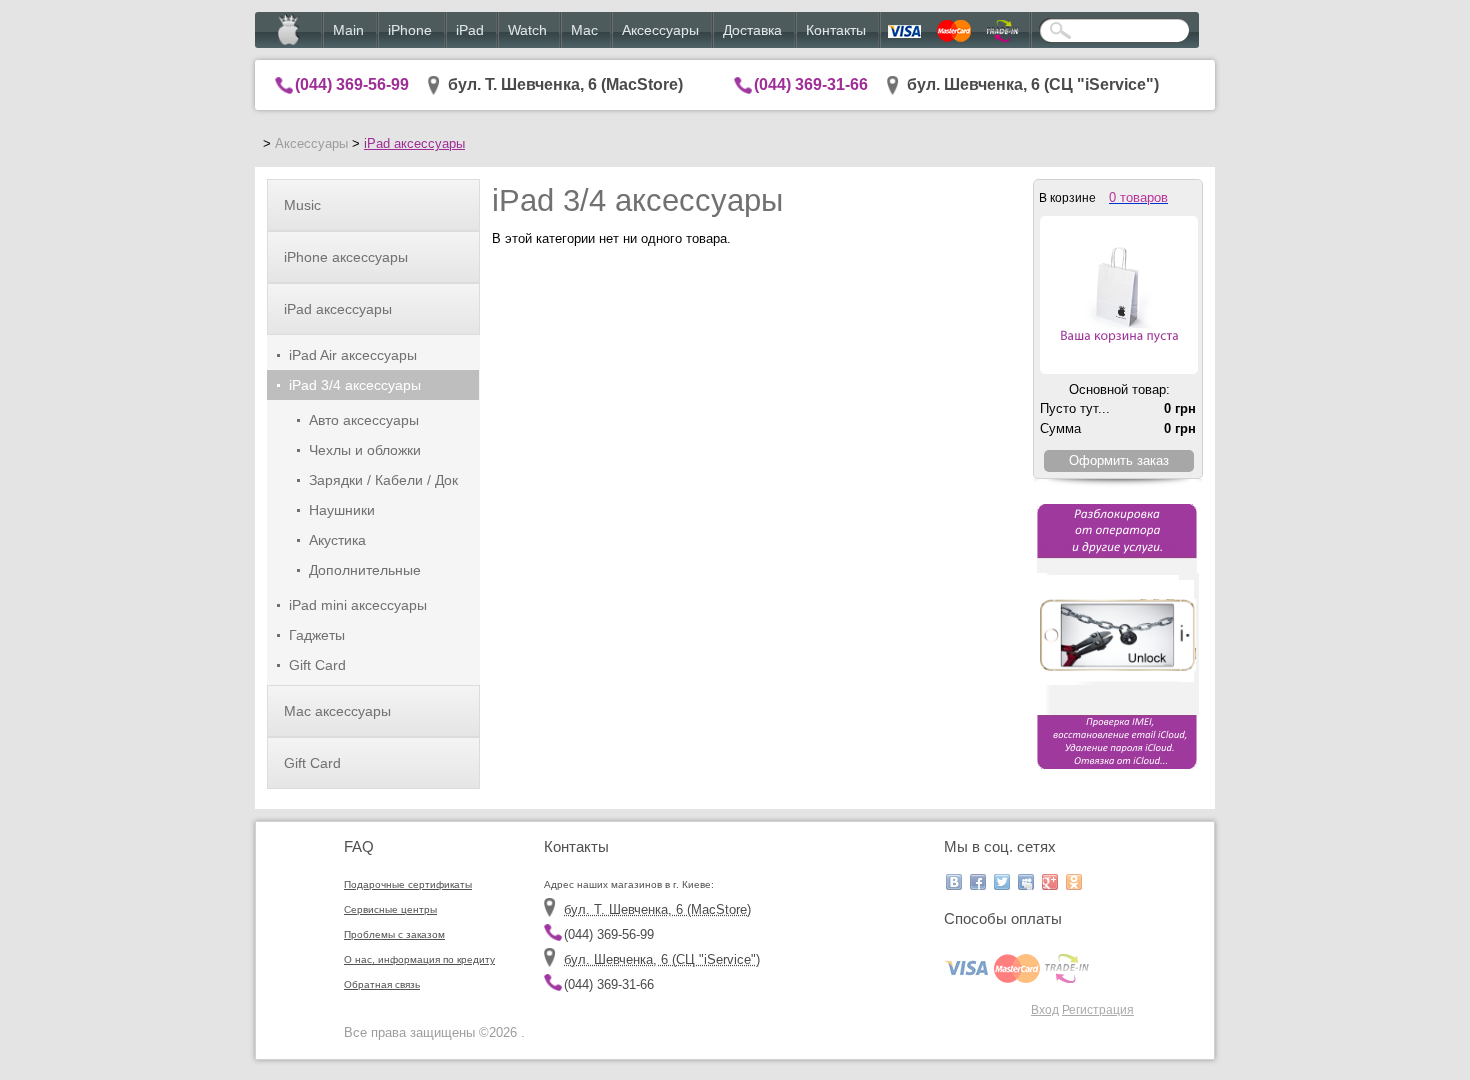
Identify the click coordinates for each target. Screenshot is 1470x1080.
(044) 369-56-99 (352, 84)
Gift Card (317, 665)
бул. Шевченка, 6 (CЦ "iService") (1033, 84)
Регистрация (1098, 1009)
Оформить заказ (1119, 460)
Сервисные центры (390, 909)
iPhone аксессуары (346, 257)
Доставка (752, 30)
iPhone (410, 30)
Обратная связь (382, 984)
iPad (470, 30)
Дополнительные (365, 570)
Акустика (337, 540)
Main (348, 30)
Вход (1045, 1009)
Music (302, 205)
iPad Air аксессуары (353, 355)
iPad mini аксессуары (358, 605)
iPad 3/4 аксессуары (355, 385)
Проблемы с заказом (394, 934)
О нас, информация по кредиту (419, 959)
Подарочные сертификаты (408, 884)
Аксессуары (660, 30)
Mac (584, 30)
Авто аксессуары (364, 420)
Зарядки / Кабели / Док (383, 480)
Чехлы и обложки (365, 450)
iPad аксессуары (414, 143)
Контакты (836, 30)
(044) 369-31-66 (811, 84)
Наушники (342, 510)
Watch (527, 30)
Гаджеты (317, 635)
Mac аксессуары (337, 711)
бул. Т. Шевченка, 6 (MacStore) (565, 84)
